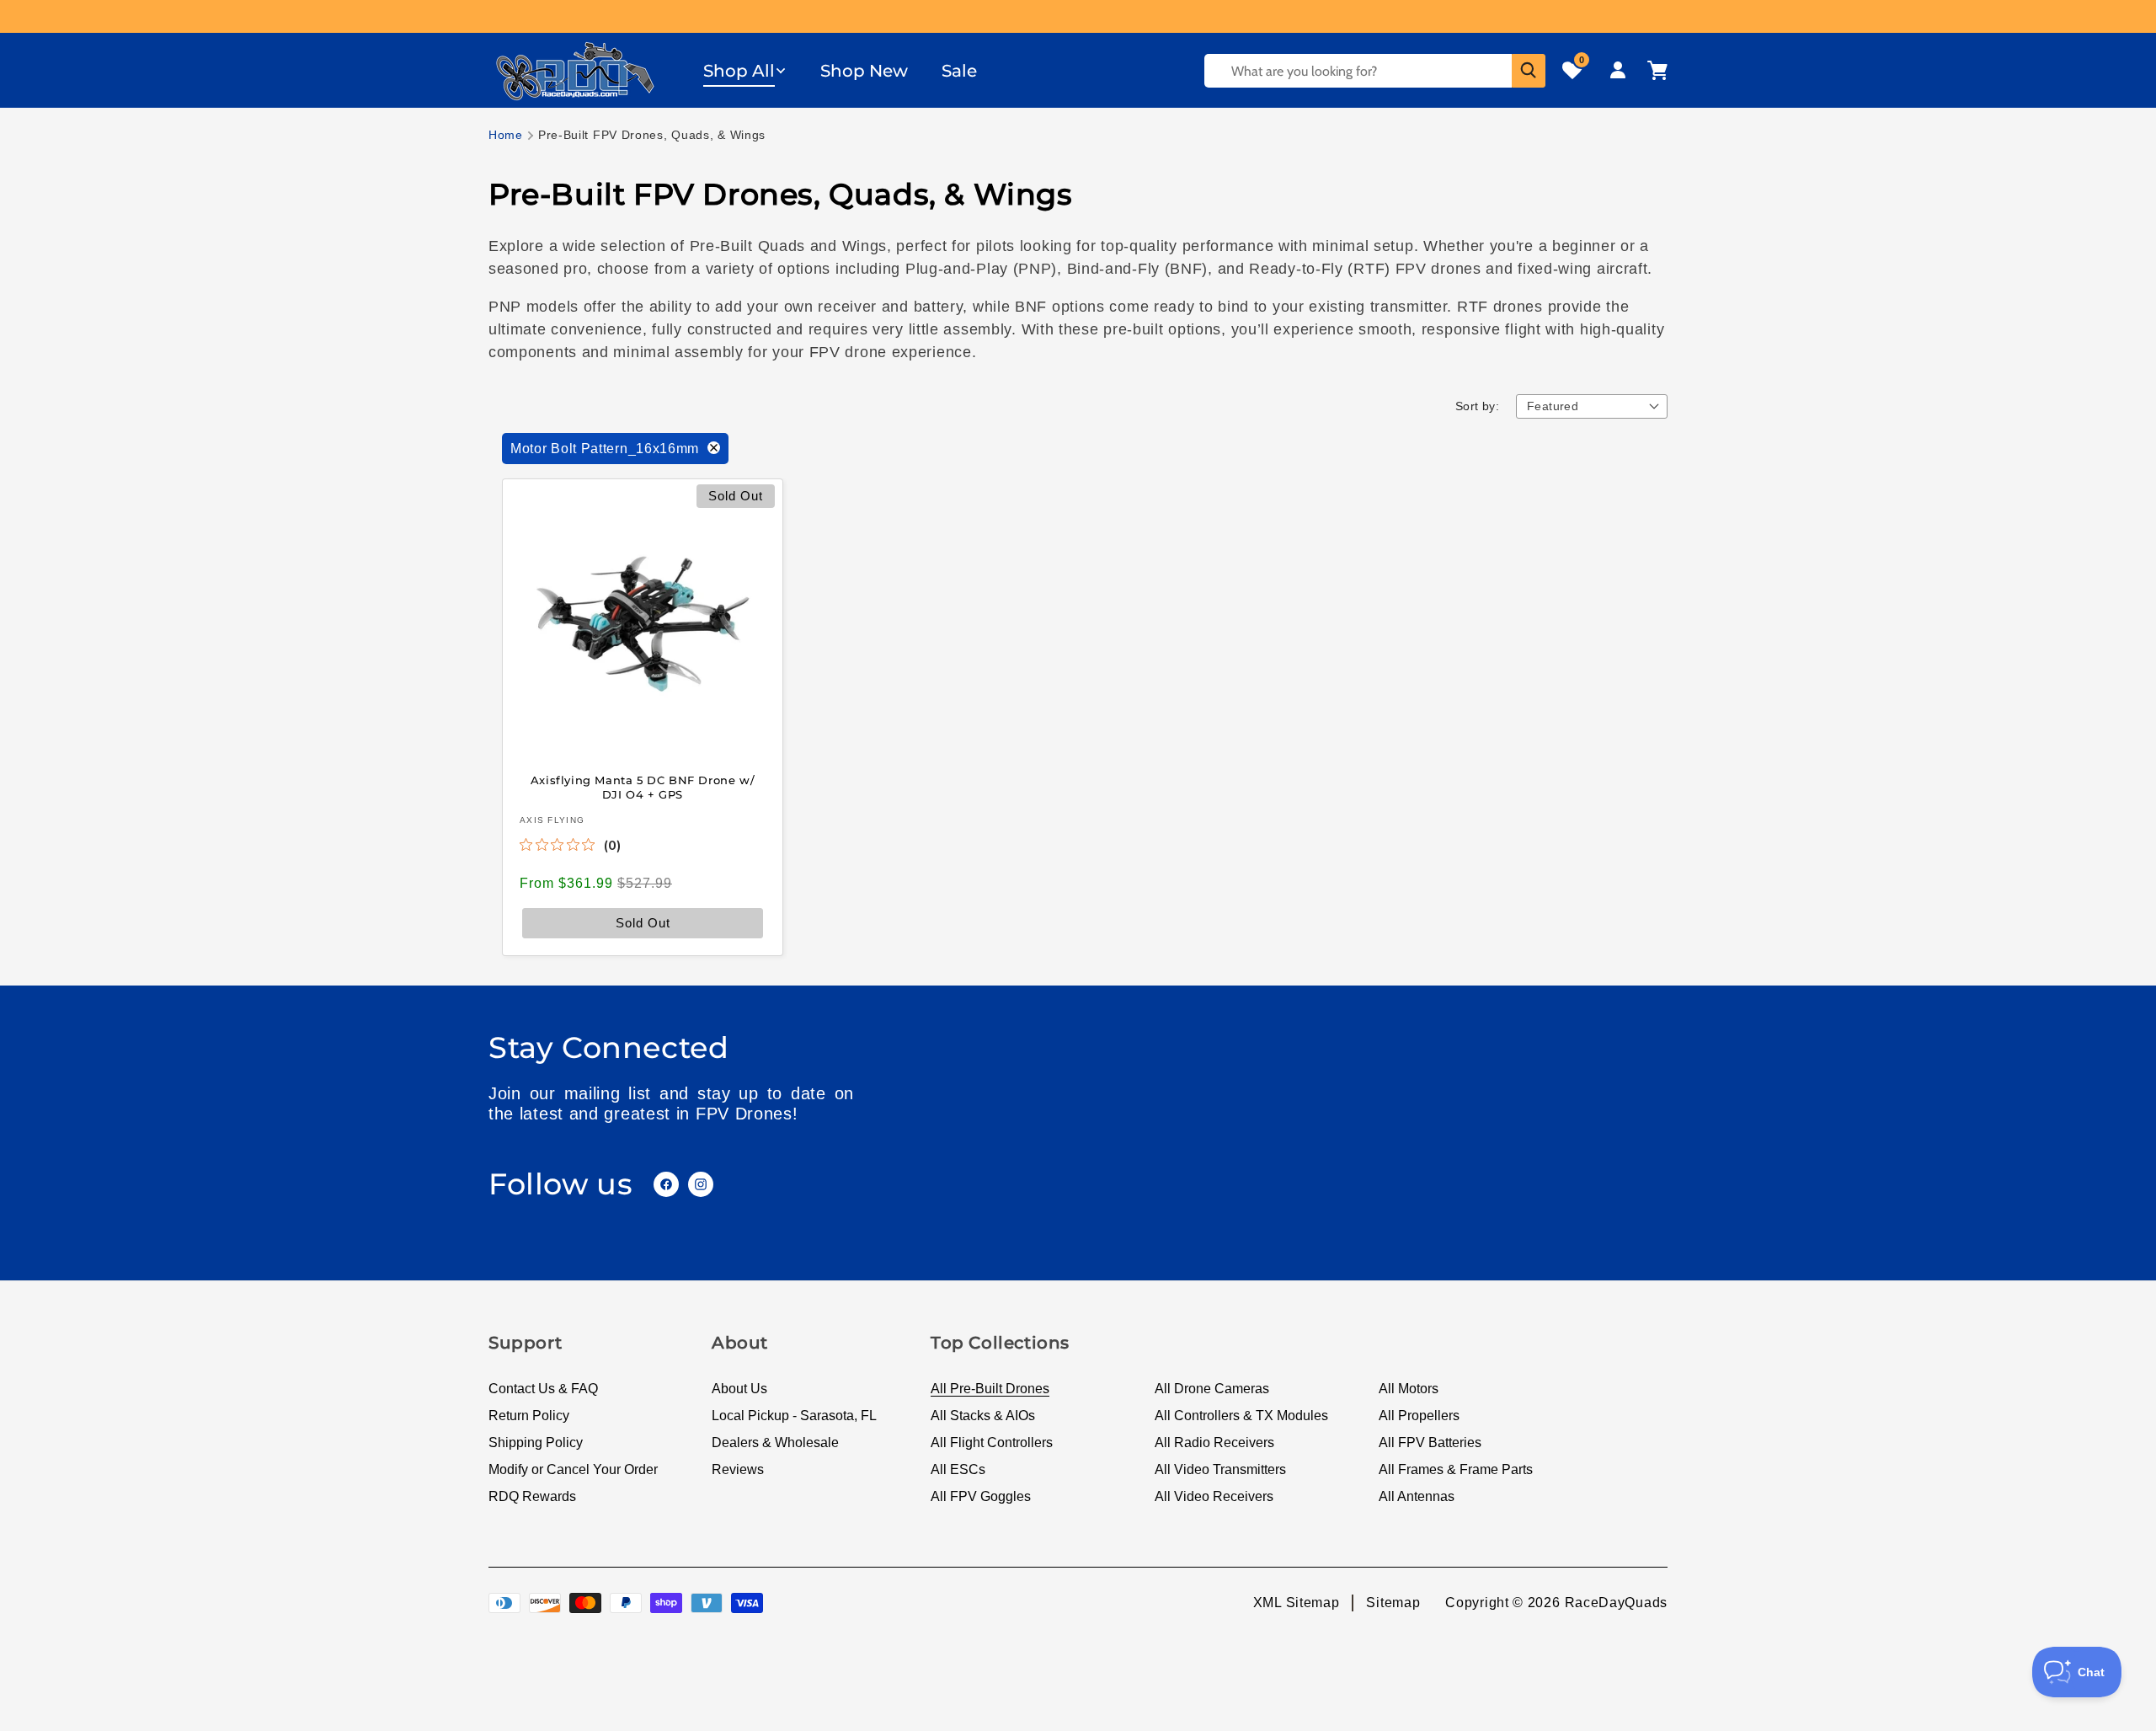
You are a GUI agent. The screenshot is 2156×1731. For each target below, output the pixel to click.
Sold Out (643, 922)
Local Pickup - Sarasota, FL (794, 1416)
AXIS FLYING (552, 819)
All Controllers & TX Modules (1241, 1416)
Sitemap (1393, 1603)
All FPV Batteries (1430, 1442)
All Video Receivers (1214, 1496)
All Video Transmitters (1220, 1469)
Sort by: (1477, 406)
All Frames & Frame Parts (1456, 1469)
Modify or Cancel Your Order (573, 1469)
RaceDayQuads (1616, 1603)
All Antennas (1417, 1496)
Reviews (738, 1469)
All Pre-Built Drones (990, 1389)
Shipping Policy (536, 1442)
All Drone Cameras (1212, 1389)
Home (506, 135)
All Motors (1409, 1389)
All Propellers (1419, 1416)
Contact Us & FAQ (543, 1389)
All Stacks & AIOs (983, 1416)
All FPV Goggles (981, 1496)
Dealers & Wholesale (775, 1442)
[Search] (1529, 71)
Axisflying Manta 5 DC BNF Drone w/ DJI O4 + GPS (643, 787)
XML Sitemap (1297, 1603)
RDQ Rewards (532, 1496)
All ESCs (958, 1469)
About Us (739, 1389)
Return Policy (529, 1416)
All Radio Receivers (1214, 1442)
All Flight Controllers (992, 1442)
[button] (745, 71)
